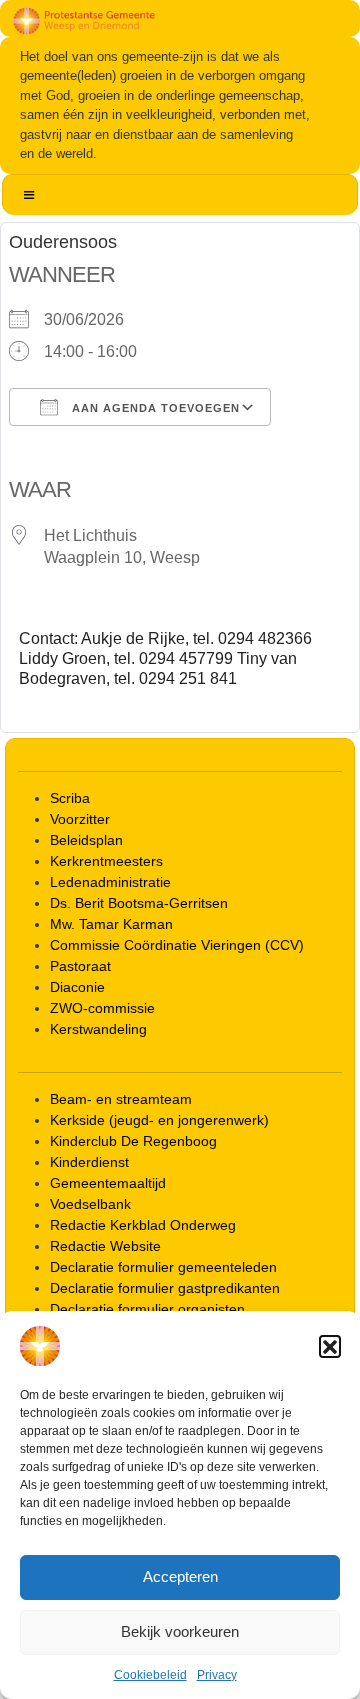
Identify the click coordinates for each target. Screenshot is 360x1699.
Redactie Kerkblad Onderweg (143, 1225)
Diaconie (77, 987)
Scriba (70, 798)
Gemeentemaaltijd (108, 1183)
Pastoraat (80, 966)
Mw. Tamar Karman (111, 924)
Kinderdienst (89, 1162)
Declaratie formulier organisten (147, 1309)
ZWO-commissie (102, 1008)
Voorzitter (80, 819)
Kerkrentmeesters (106, 861)
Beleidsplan (86, 840)
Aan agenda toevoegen (154, 408)
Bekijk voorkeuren (180, 1631)
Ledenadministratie (110, 882)
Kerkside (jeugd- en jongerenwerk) (159, 1120)
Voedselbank (90, 1204)
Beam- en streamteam (121, 1099)
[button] (330, 1346)
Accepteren (180, 1576)
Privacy (217, 1675)
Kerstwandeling (98, 1029)
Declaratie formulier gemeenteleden (163, 1267)
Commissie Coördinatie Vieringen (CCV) (177, 945)
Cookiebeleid (150, 1675)
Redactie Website (105, 1246)
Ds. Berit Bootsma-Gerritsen (139, 903)
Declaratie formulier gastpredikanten (165, 1288)
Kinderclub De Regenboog (133, 1141)
